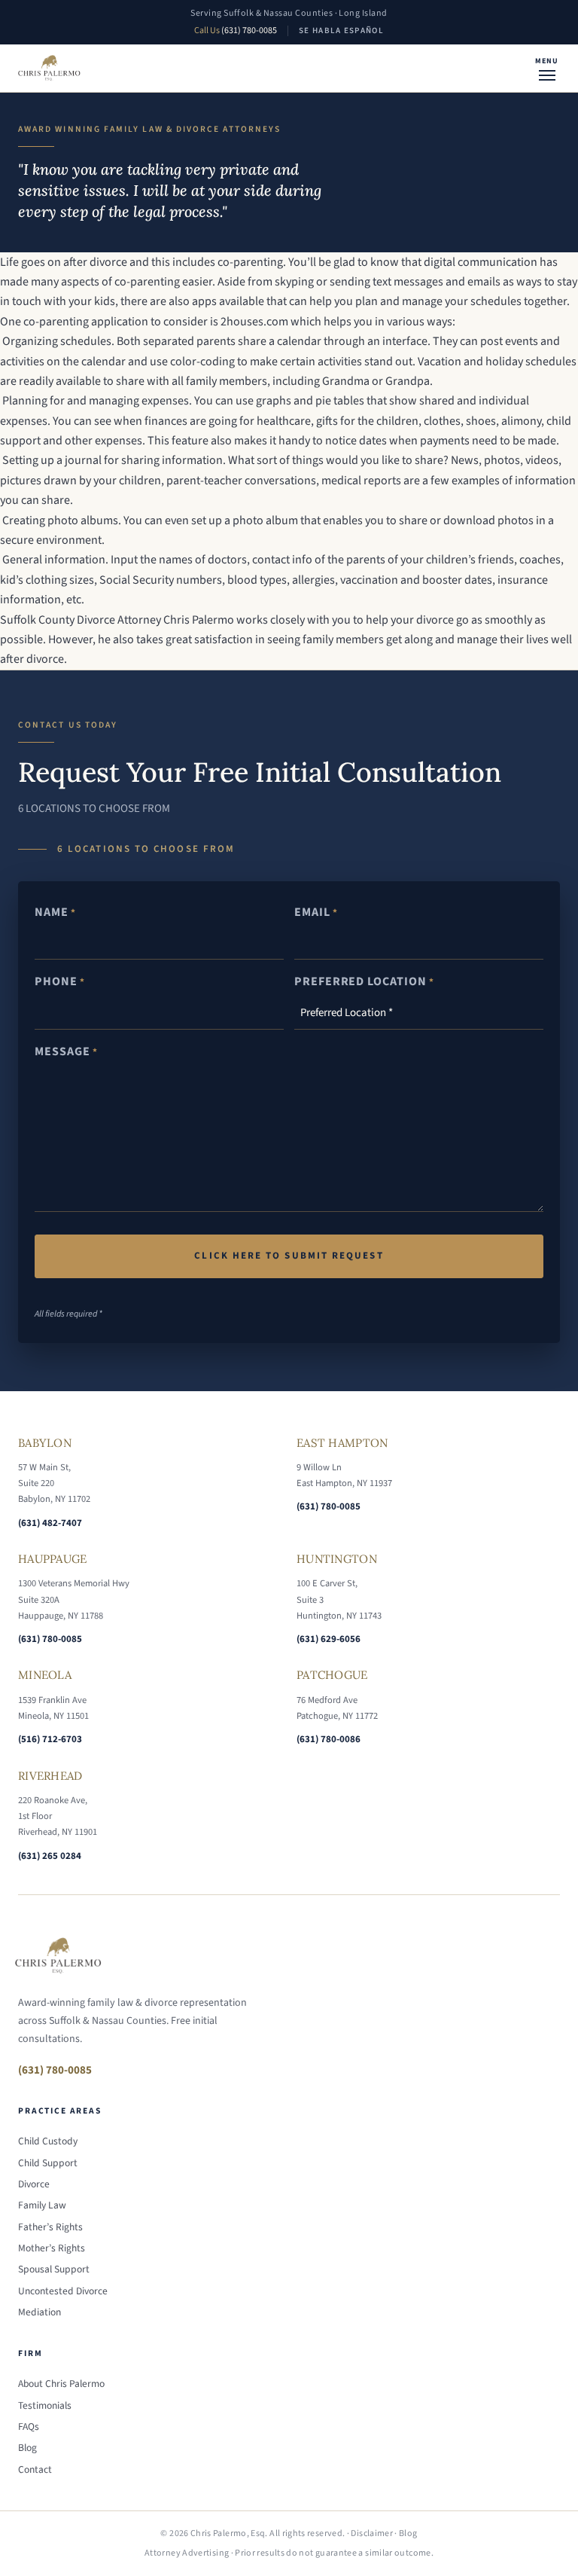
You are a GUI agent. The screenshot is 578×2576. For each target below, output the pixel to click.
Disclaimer (372, 2533)
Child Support (48, 2163)
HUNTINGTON (337, 1559)
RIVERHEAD (50, 1776)
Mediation (40, 2312)
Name (55, 912)
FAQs (29, 2426)
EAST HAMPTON (342, 1443)
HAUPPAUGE (53, 1559)
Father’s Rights (50, 2227)
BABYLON (45, 1443)
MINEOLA (45, 1675)
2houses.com (254, 322)
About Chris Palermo (61, 2384)
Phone (60, 981)
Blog (27, 2448)
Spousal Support (54, 2269)
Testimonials (45, 2405)
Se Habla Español (341, 31)
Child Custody (48, 2141)
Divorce (34, 2184)
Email (316, 912)
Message (66, 1051)
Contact (35, 2469)
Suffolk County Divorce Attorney (81, 620)
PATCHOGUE (332, 1675)
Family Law (42, 2205)
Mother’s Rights (52, 2248)
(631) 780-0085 (249, 31)
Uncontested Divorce (63, 2291)
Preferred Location (365, 981)
